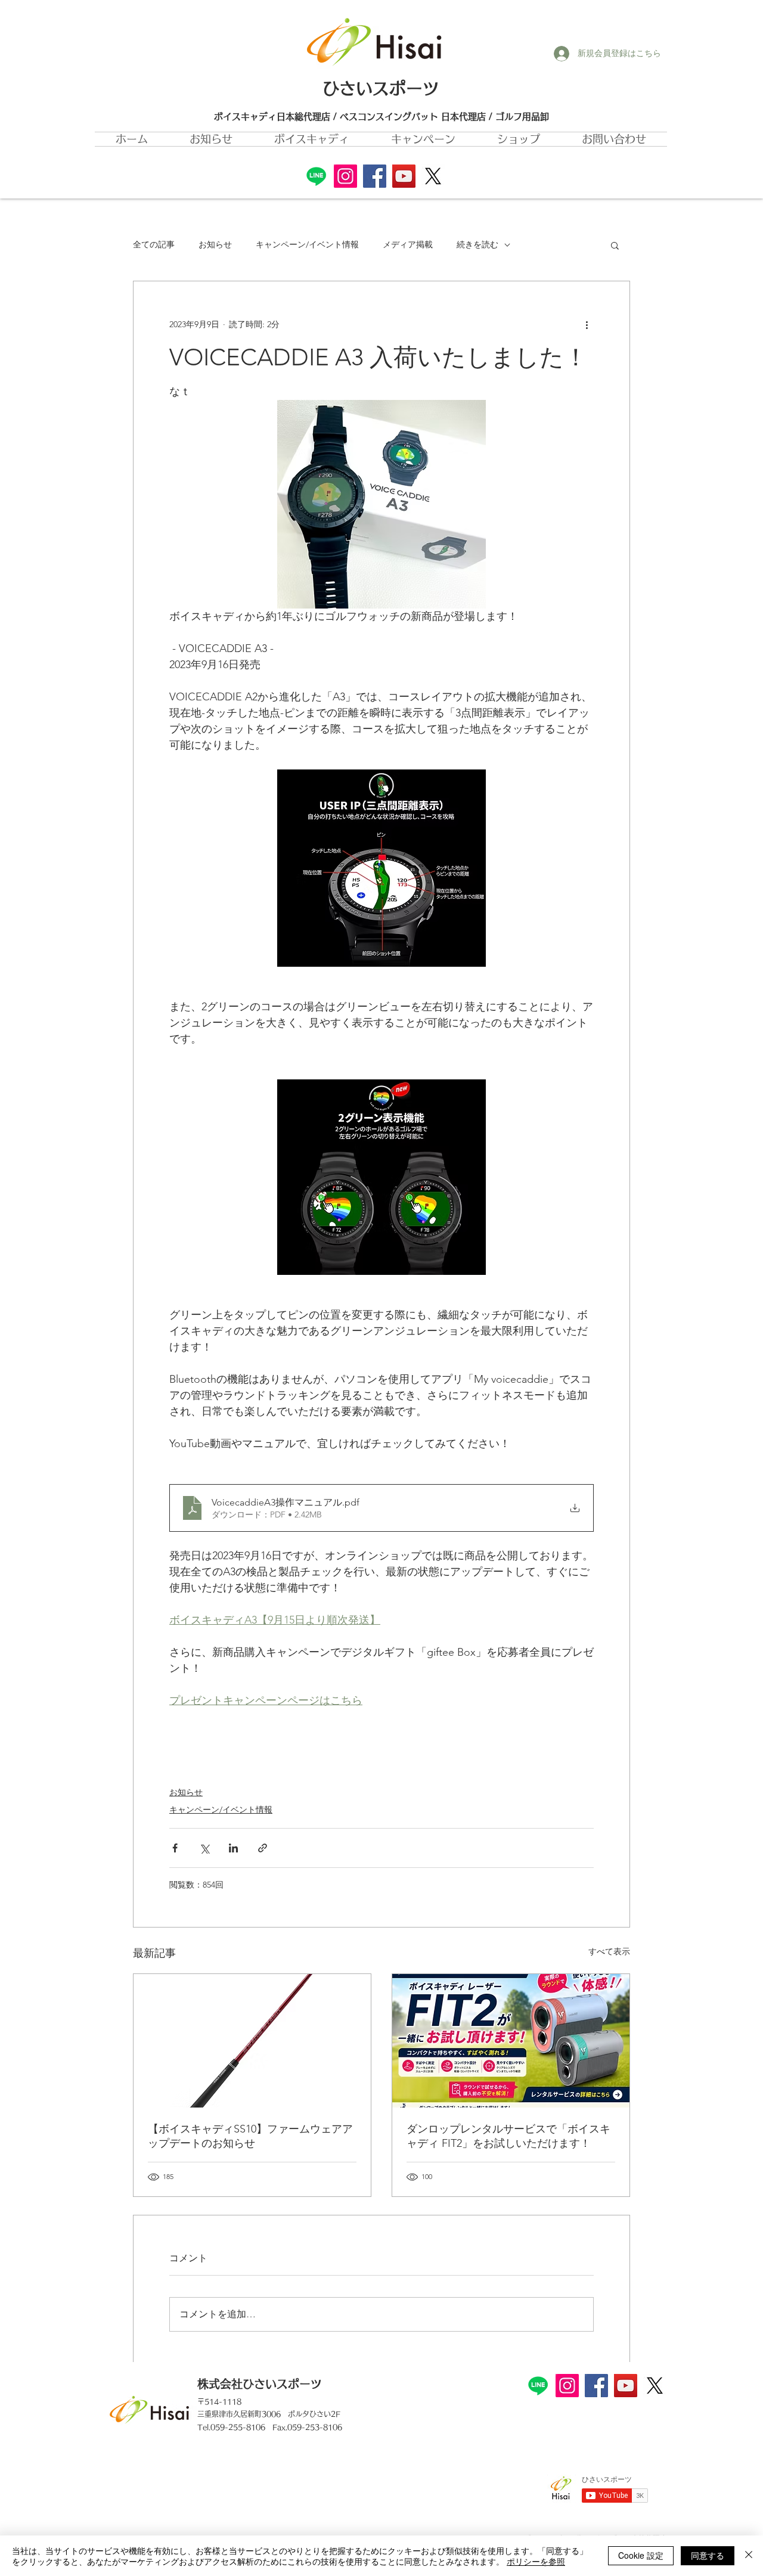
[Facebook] (375, 176)
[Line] (316, 176)
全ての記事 (154, 244)
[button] (423, 139)
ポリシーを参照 (536, 2561)
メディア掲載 (408, 244)
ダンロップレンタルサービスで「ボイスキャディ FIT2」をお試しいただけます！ (508, 2136)
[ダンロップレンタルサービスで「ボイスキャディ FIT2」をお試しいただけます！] (511, 2041)
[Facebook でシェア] (175, 1848)
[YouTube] (404, 176)
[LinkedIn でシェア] (233, 1848)
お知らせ (215, 244)
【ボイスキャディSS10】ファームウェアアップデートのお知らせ (250, 2136)
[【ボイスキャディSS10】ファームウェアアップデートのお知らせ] (252, 2041)
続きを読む (477, 244)
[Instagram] (345, 176)
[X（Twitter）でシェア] (204, 1848)
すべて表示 (609, 1951)
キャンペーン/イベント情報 (307, 244)
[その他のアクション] (587, 324)
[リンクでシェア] (263, 1848)
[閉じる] (749, 2556)
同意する (708, 2555)
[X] (433, 176)
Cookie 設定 (641, 2555)
